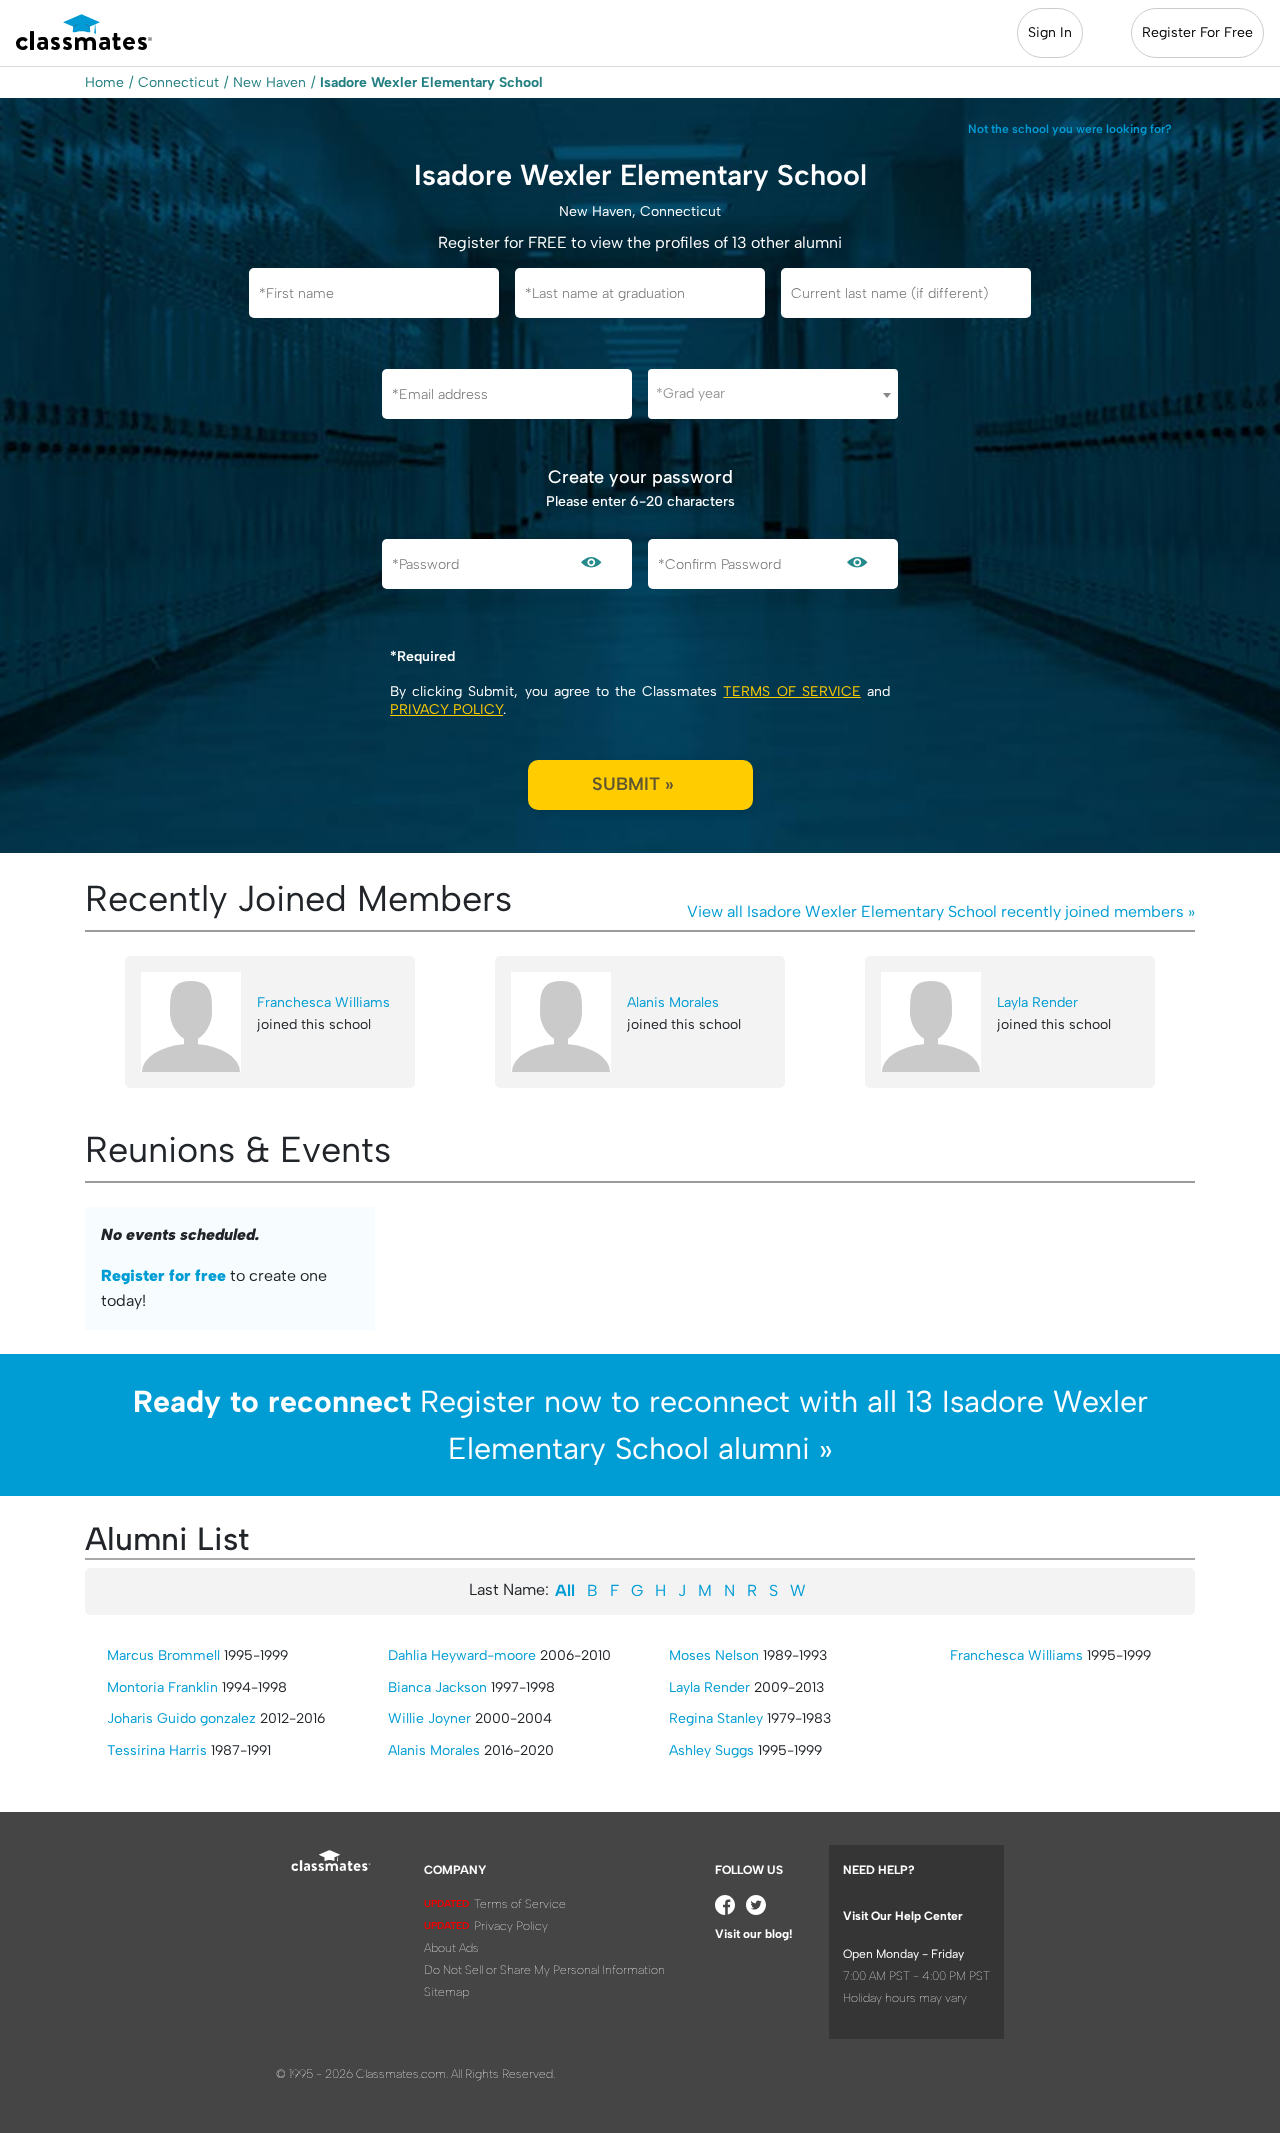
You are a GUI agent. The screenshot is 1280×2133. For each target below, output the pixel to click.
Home (104, 82)
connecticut (178, 82)
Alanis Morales (673, 1002)
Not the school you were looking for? (1070, 129)
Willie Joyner (429, 1718)
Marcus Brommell (163, 1655)
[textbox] (773, 393)
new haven (269, 82)
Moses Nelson (714, 1655)
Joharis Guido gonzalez (181, 1718)
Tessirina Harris (157, 1750)
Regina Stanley (716, 1718)
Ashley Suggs (711, 1750)
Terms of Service (791, 691)
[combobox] (773, 394)
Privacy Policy (446, 709)
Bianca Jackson (437, 1687)
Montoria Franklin (162, 1687)
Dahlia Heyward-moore (462, 1655)
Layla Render (1037, 1002)
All (565, 1590)
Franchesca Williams (323, 1002)
